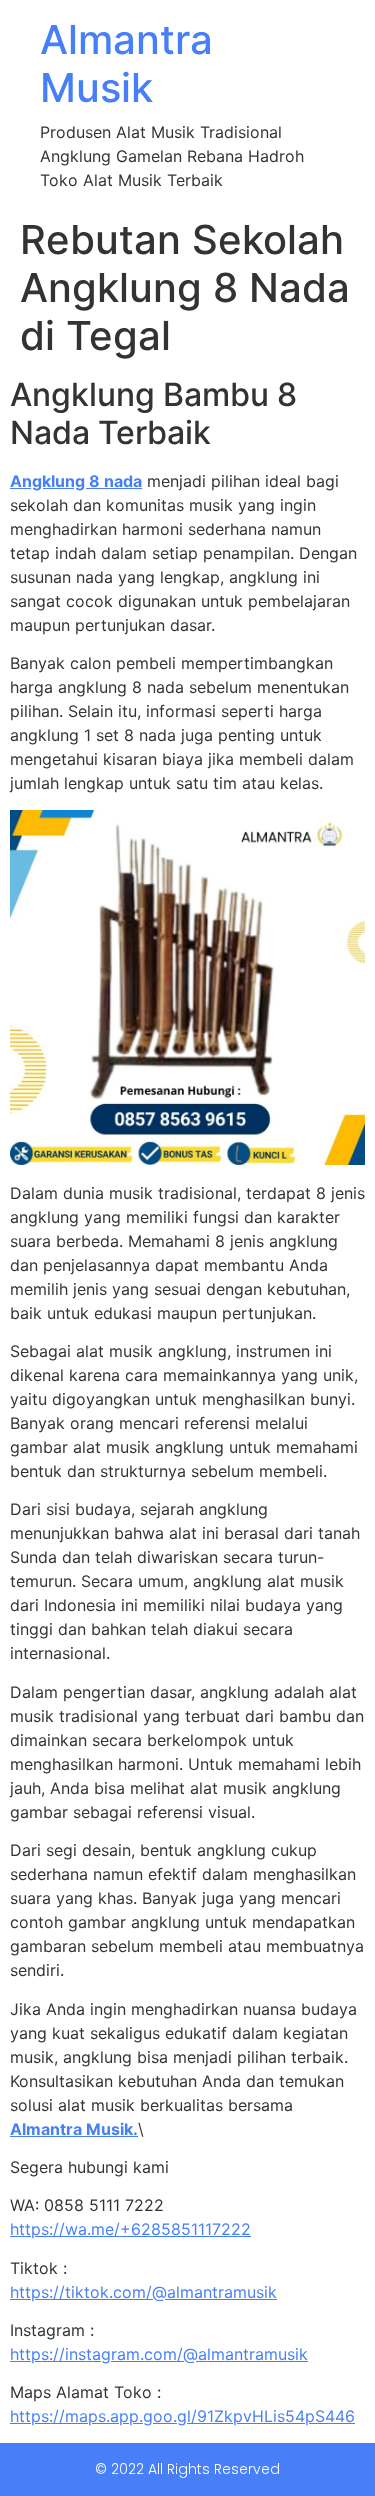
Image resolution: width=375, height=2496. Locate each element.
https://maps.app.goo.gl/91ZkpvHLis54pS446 (182, 2416)
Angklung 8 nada (76, 481)
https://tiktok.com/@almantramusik (143, 2292)
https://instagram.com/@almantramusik (159, 2354)
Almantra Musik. (74, 2129)
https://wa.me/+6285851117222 (130, 2229)
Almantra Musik (126, 63)
